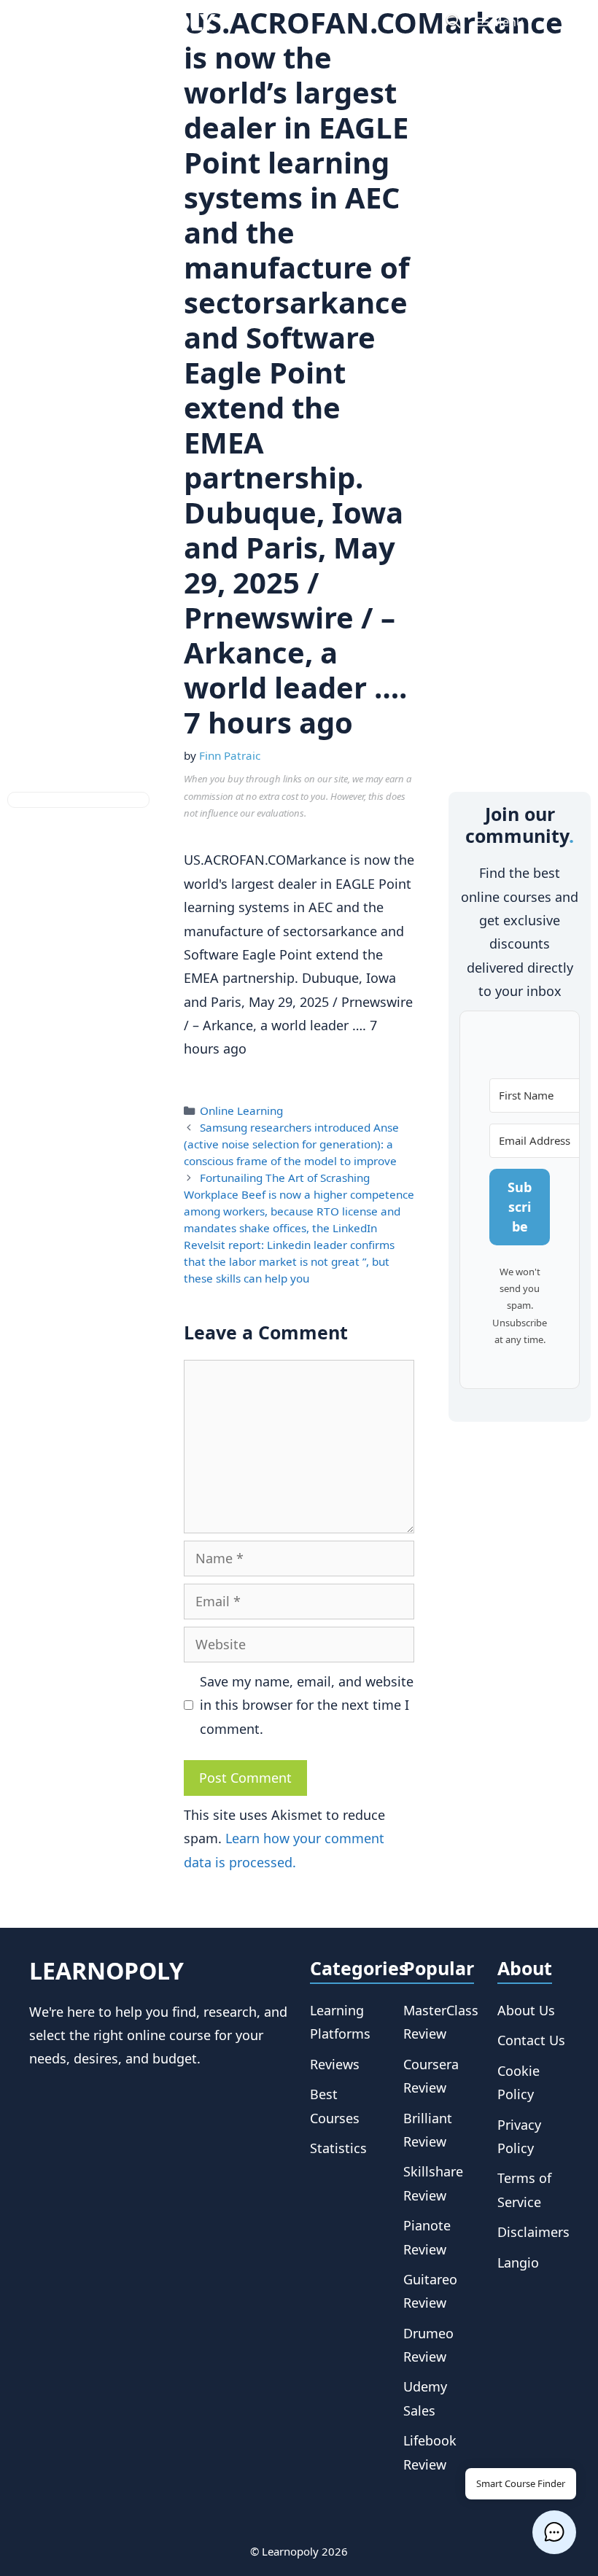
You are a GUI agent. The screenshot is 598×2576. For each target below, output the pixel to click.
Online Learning (241, 1110)
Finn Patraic (230, 755)
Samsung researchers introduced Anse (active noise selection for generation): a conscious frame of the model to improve (291, 1144)
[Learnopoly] (138, 22)
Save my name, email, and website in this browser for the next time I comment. (307, 1705)
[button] (554, 2532)
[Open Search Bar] (453, 22)
